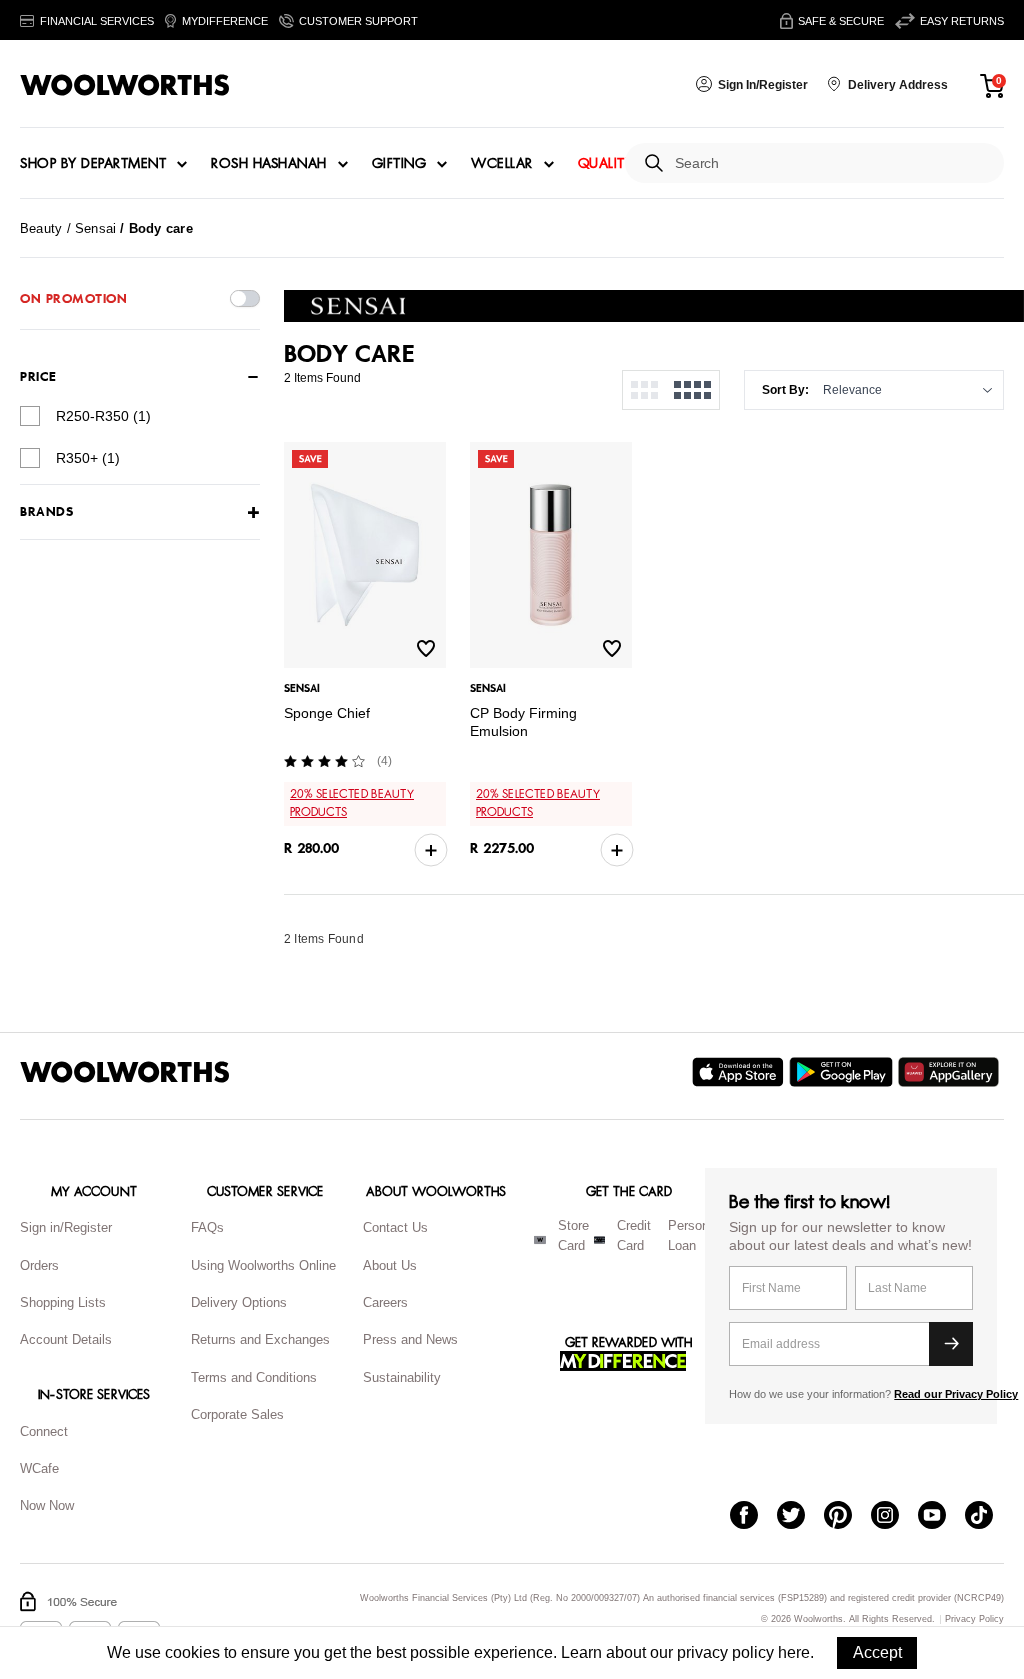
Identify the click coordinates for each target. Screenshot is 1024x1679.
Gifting (399, 164)
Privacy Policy (974, 1619)
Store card (573, 1236)
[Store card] (540, 1240)
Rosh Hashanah (269, 164)
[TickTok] (988, 1517)
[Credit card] (599, 1240)
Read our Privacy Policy (956, 1394)
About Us (390, 1265)
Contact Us (395, 1227)
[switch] (245, 298)
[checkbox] (30, 416)
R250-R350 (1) (103, 416)
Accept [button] (877, 1652)
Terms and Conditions (254, 1377)
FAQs (207, 1227)
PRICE (38, 377)
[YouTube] (941, 1517)
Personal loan (693, 1236)
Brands (46, 512)
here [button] (794, 1652)
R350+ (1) (88, 458)
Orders (39, 1265)
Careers (385, 1302)
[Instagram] (894, 1517)
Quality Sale (623, 164)
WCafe (39, 1468)
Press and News (410, 1339)
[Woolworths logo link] (125, 85)
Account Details (66, 1339)
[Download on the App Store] (740, 1072)
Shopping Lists (63, 1302)
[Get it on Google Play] (843, 1072)
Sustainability (402, 1377)
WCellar (502, 164)
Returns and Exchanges (260, 1339)
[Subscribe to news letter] (951, 1344)
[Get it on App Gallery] (951, 1072)
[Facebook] (753, 1517)
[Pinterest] (847, 1517)
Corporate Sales (237, 1414)
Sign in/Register (66, 1227)
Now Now (47, 1505)
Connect (44, 1431)
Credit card (634, 1236)
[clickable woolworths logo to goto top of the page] (125, 1072)
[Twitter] (800, 1517)
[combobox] (831, 163)
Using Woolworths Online (263, 1265)
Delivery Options (239, 1302)
